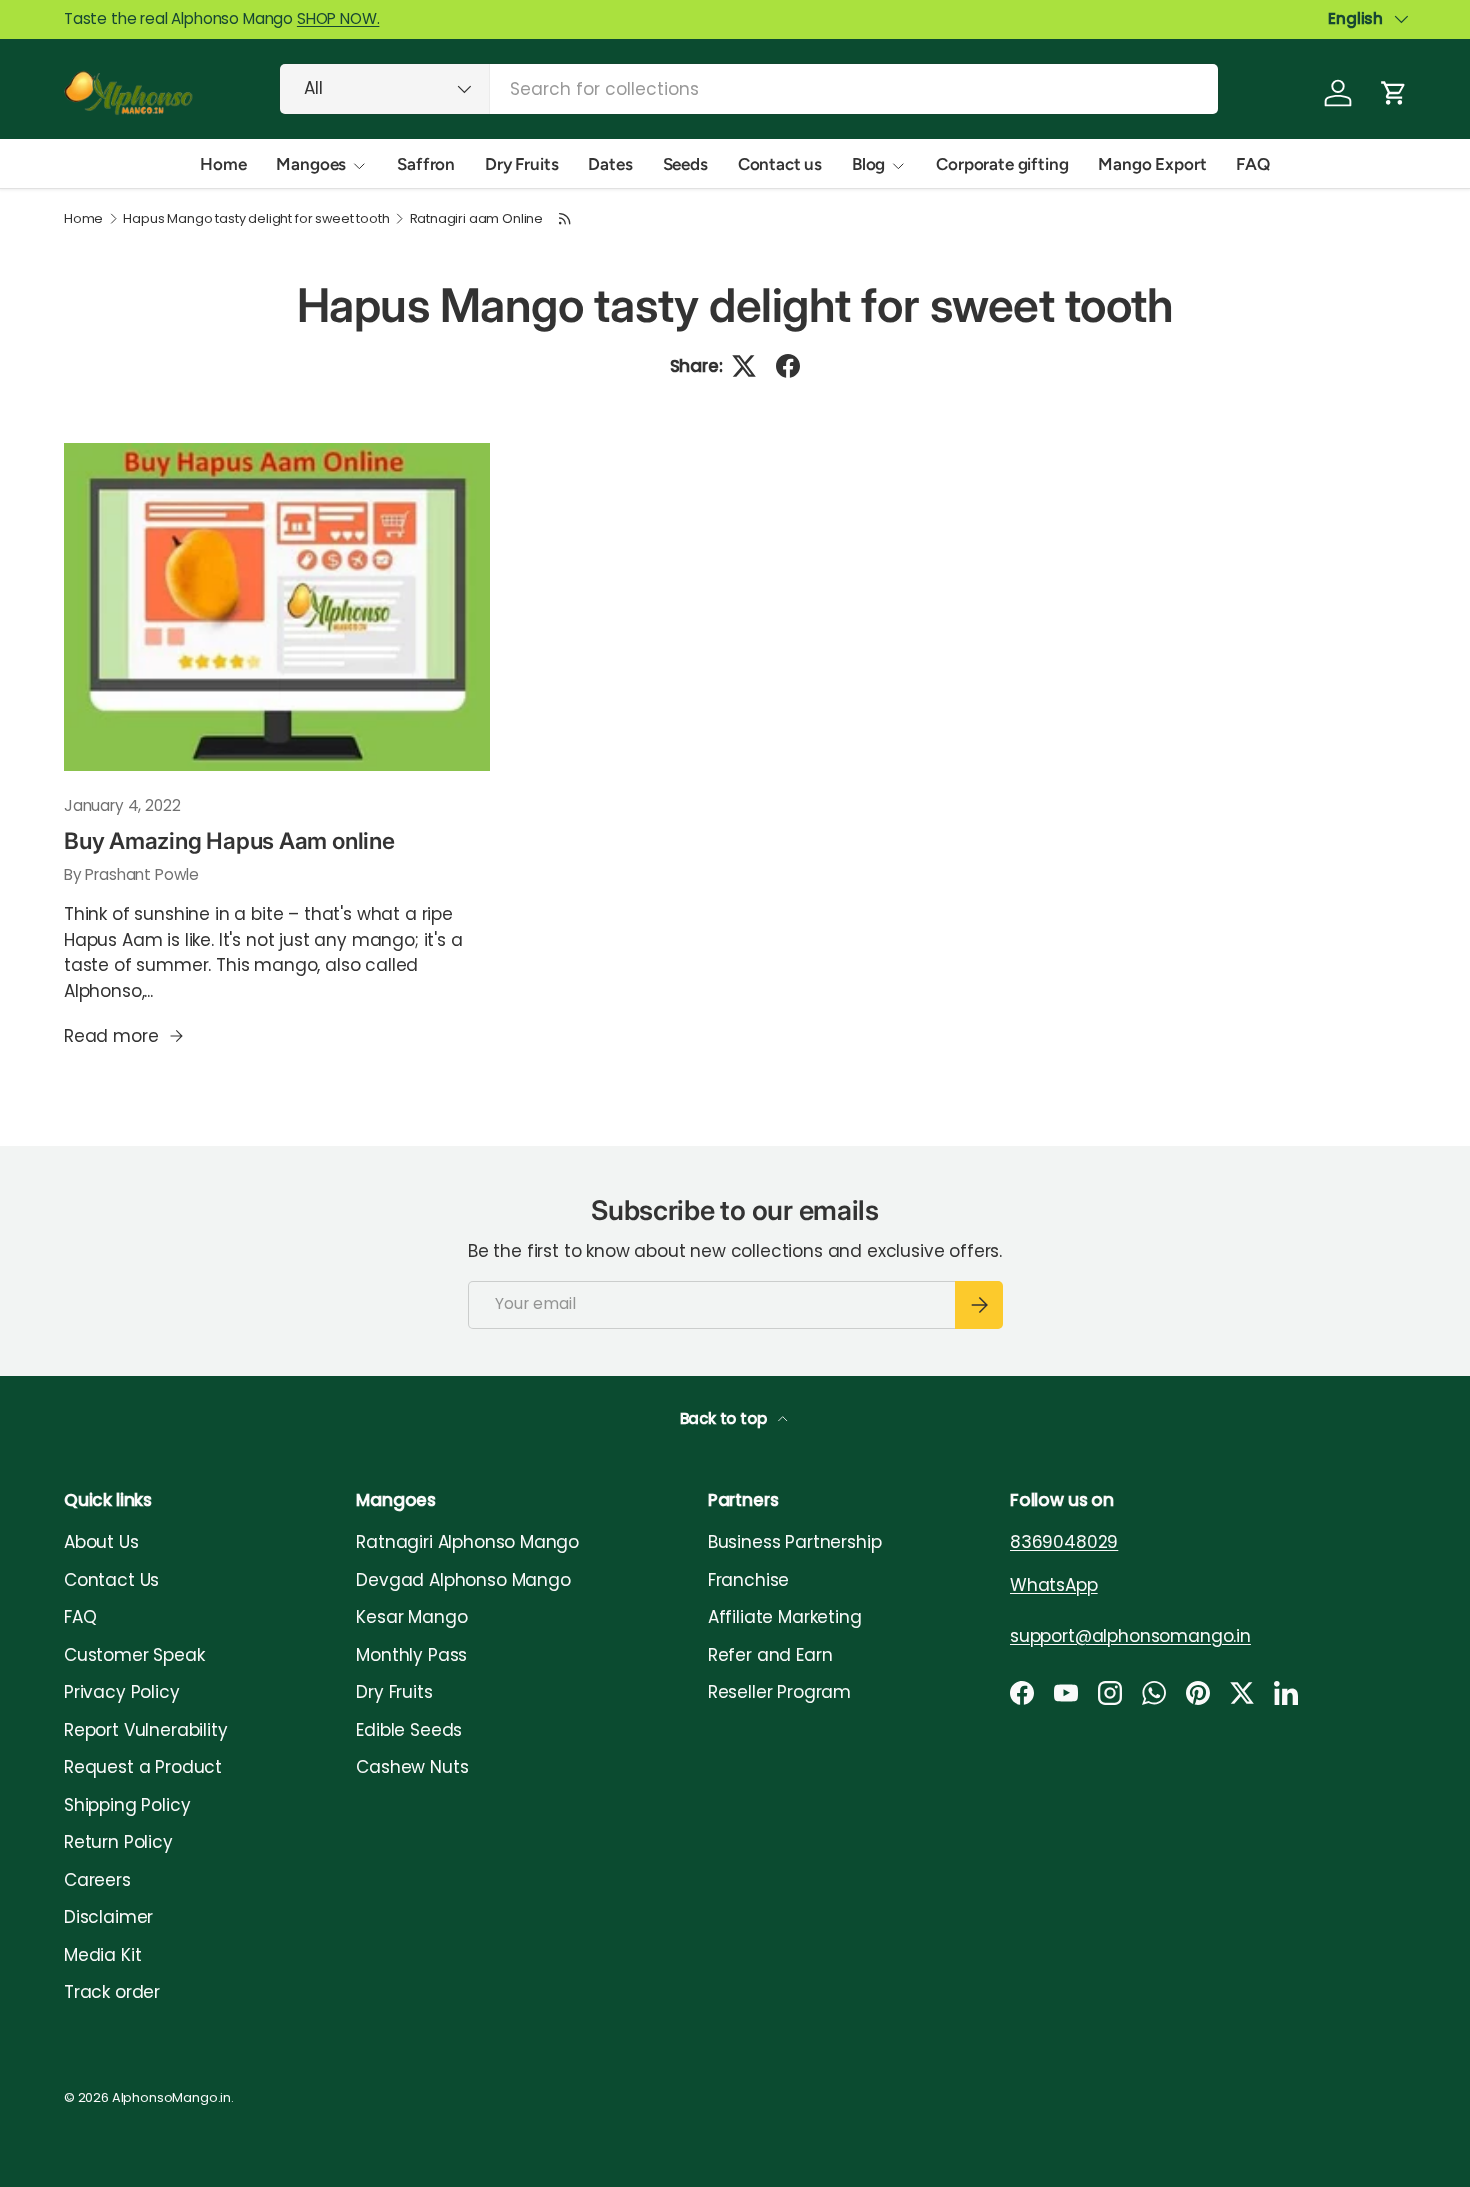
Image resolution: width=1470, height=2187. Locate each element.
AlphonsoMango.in (171, 2097)
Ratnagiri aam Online (477, 219)
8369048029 (1064, 1542)
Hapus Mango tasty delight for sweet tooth (256, 219)
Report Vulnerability (146, 1730)
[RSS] (566, 218)
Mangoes (311, 164)
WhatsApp (1054, 1585)
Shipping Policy (127, 1805)
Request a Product (143, 1767)
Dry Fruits (521, 164)
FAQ (1253, 164)
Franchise (748, 1580)
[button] (1394, 93)
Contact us (780, 164)
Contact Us (111, 1580)
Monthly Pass (411, 1655)
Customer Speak (134, 1655)
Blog (868, 164)
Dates (610, 164)
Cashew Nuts (412, 1767)
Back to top (725, 1418)
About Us (101, 1542)
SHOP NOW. (338, 18)
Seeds (685, 164)
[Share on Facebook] (788, 366)
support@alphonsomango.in (1130, 1636)
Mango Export (1152, 164)
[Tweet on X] (744, 366)
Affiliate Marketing (785, 1617)
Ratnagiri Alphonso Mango (467, 1542)
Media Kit (102, 1955)
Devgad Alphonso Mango (463, 1580)
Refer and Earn (770, 1655)
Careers (97, 1880)
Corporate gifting (1002, 164)
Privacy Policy (122, 1692)
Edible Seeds (409, 1730)
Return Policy (118, 1842)
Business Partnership (795, 1542)
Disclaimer (108, 1917)
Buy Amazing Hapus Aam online (229, 840)
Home (223, 164)
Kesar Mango (411, 1617)
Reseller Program (779, 1692)
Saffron (426, 164)
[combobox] (749, 89)
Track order (112, 1992)
